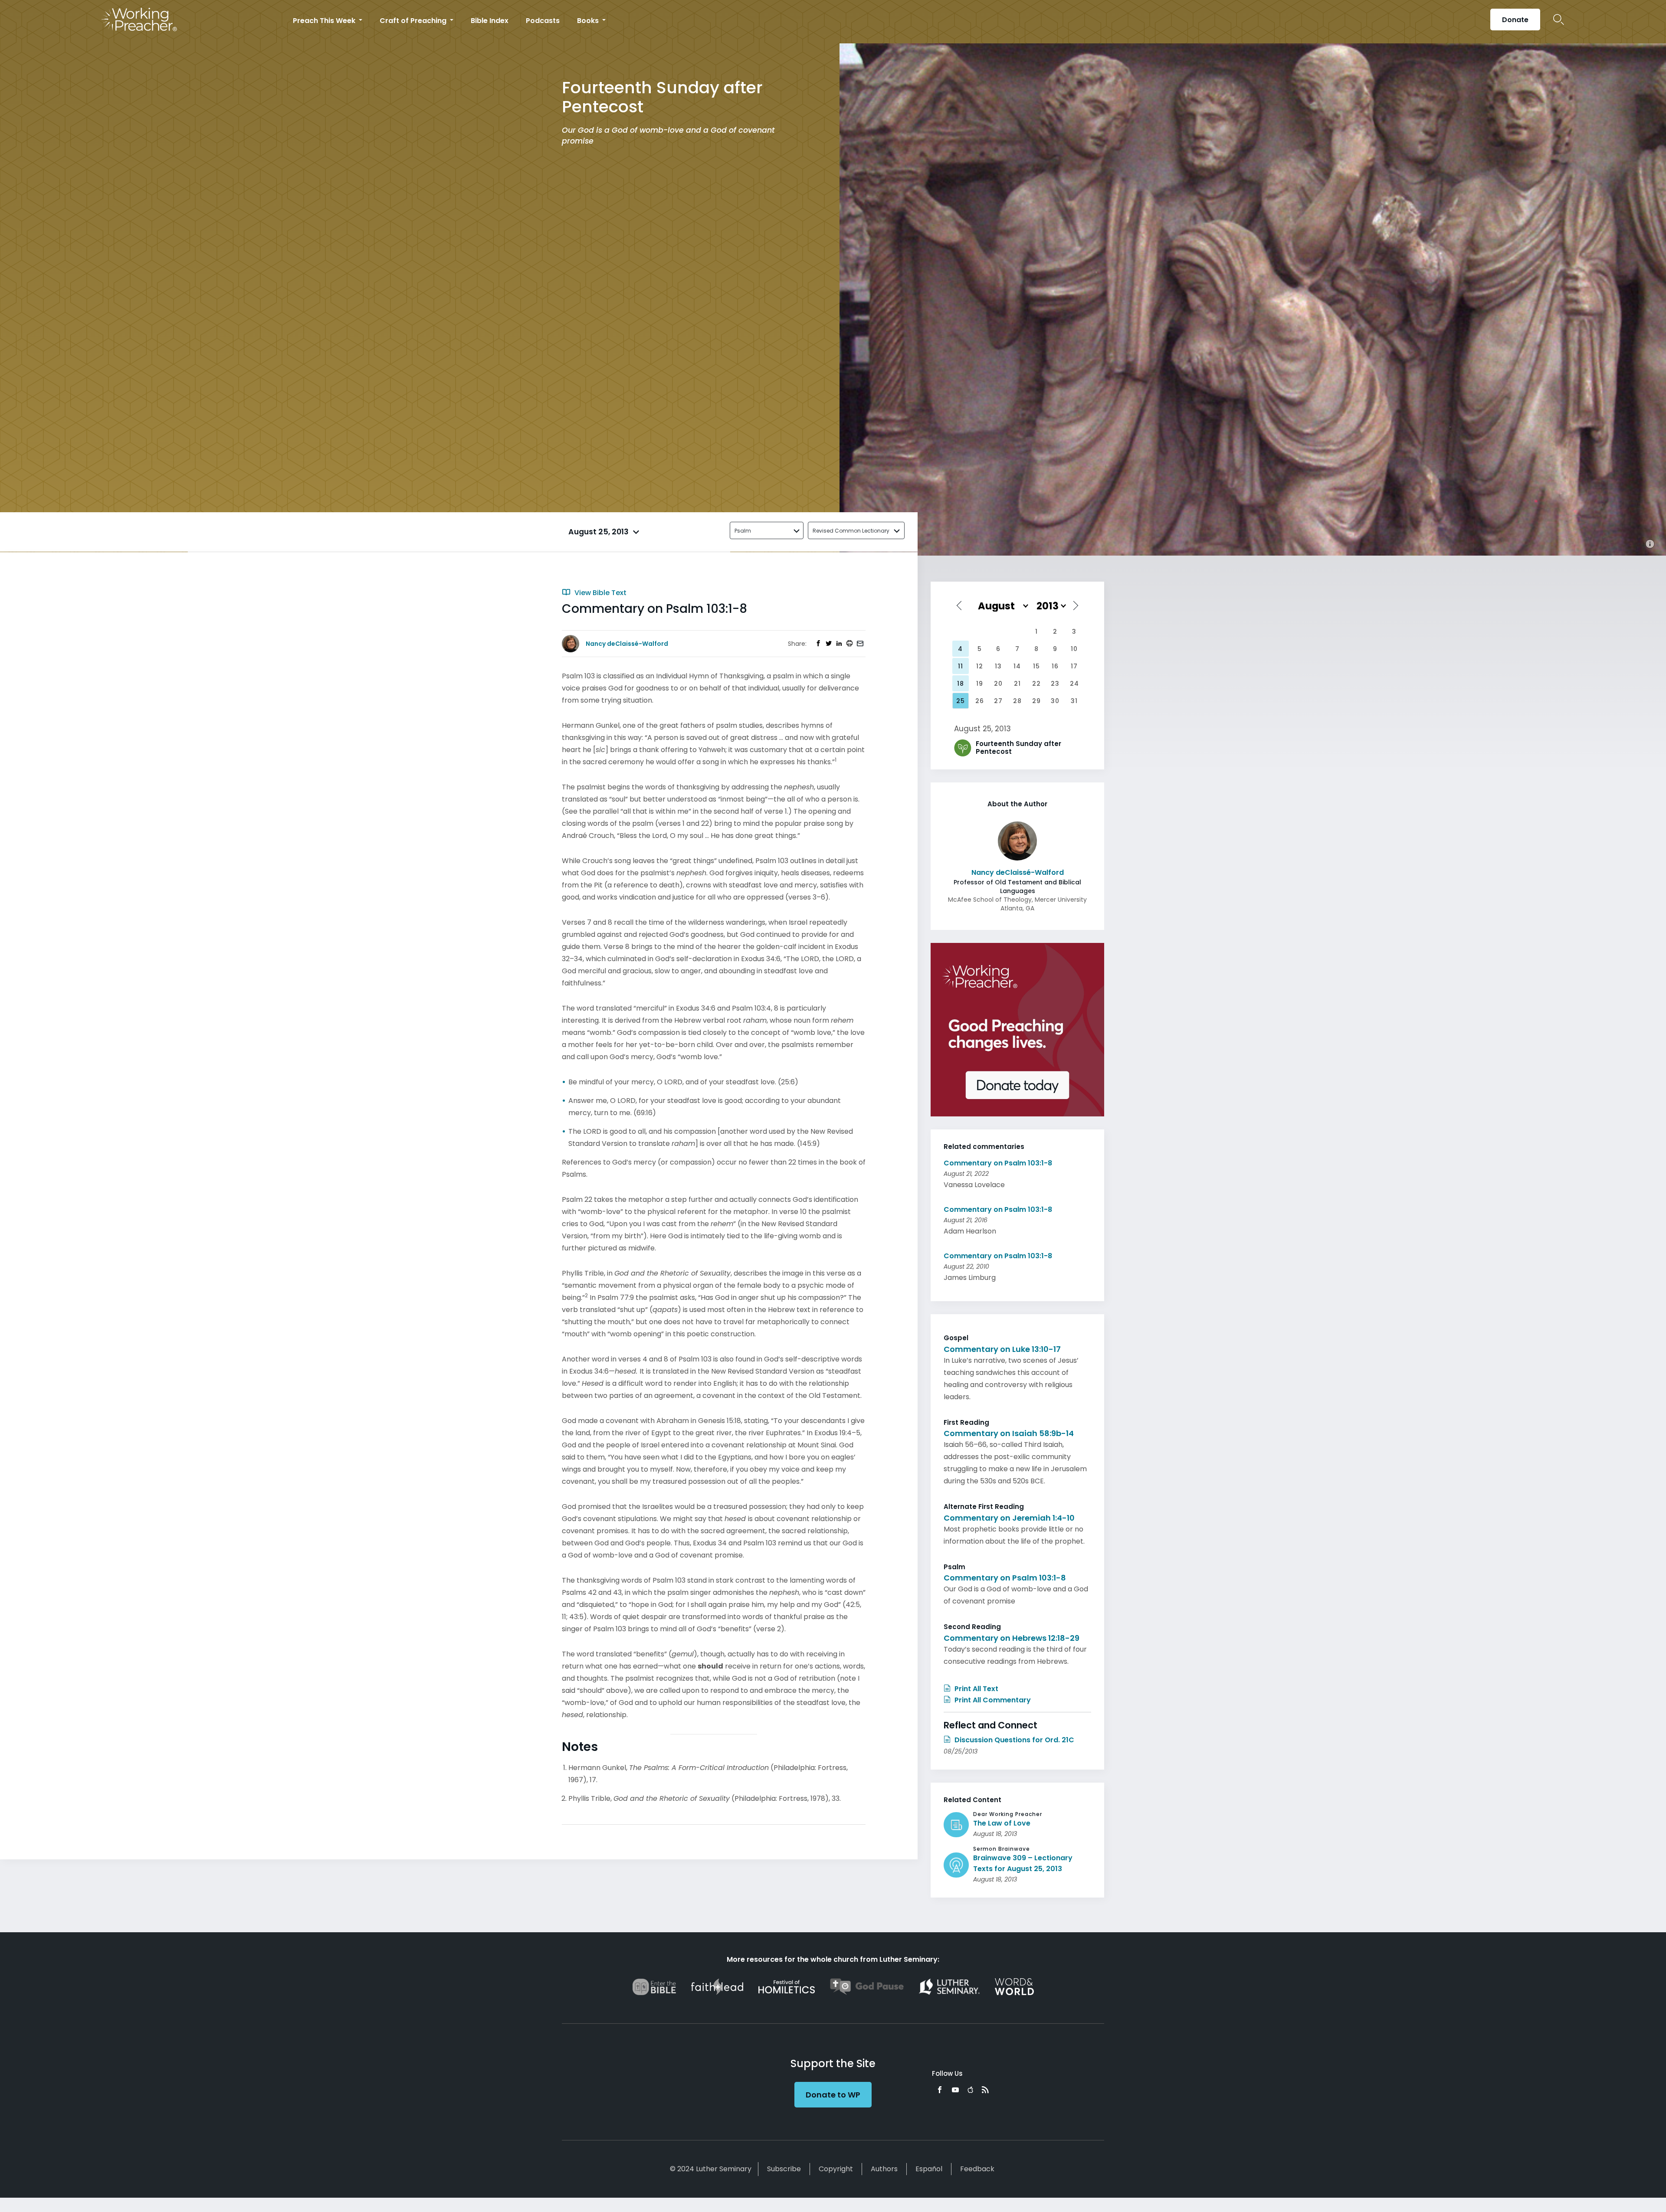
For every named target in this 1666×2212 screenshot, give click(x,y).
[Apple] (970, 2090)
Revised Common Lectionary (851, 531)
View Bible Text (600, 593)
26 (980, 701)
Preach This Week (325, 21)
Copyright (836, 2169)
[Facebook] (940, 2090)
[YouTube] (955, 2090)
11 (961, 666)
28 (1017, 701)
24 (1074, 684)
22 (1036, 684)
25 (961, 701)
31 (1074, 701)
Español (929, 2169)
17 (1074, 666)
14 (1017, 666)
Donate (1515, 20)
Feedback (977, 2169)
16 (1055, 666)
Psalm (743, 531)
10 (1074, 649)
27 (998, 701)
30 (1055, 701)
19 (980, 684)
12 (980, 666)
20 (998, 684)
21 (1017, 684)
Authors (884, 2169)
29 (1036, 701)
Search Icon (1559, 20)
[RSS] (985, 2090)
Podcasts (543, 21)
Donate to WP (833, 2095)
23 (1055, 684)
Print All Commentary (992, 1700)
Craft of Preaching (414, 21)
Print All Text (976, 1689)
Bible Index (490, 21)
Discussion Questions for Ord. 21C (1013, 1740)
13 (998, 666)
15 (1036, 666)
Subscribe (784, 2169)
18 (961, 684)
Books (589, 21)
